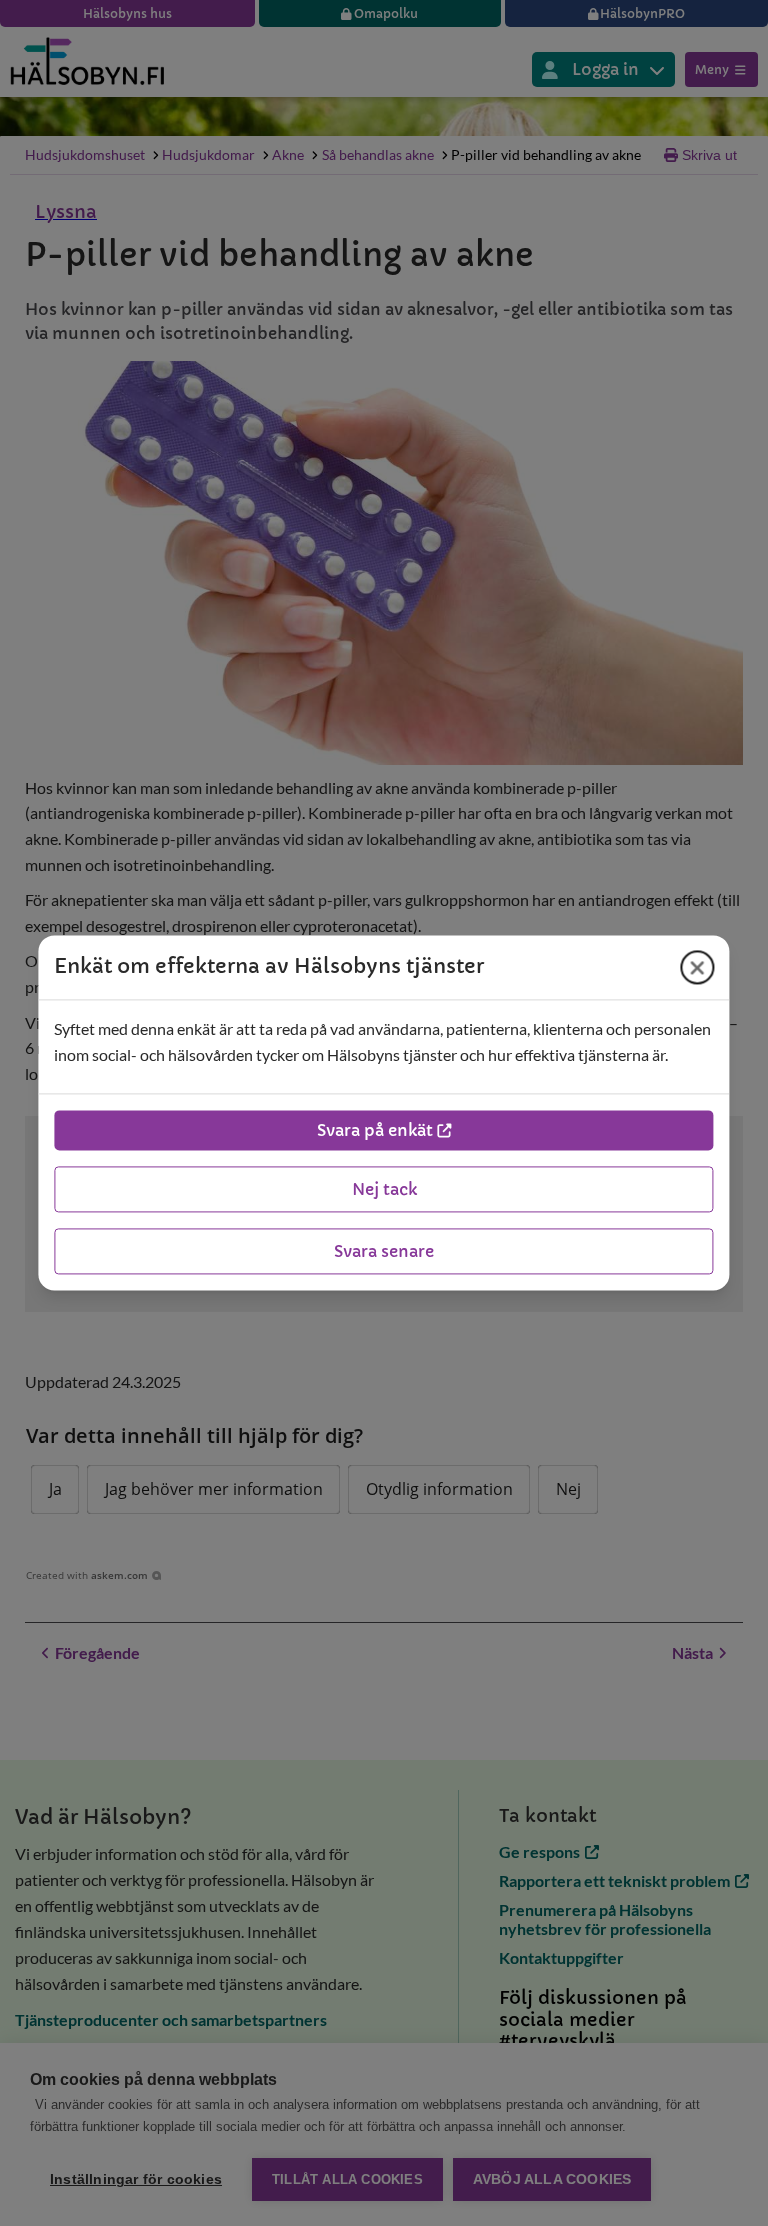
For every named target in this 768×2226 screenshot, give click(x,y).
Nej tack (384, 1190)
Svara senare (384, 1252)
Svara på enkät (375, 1131)
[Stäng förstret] (698, 967)
